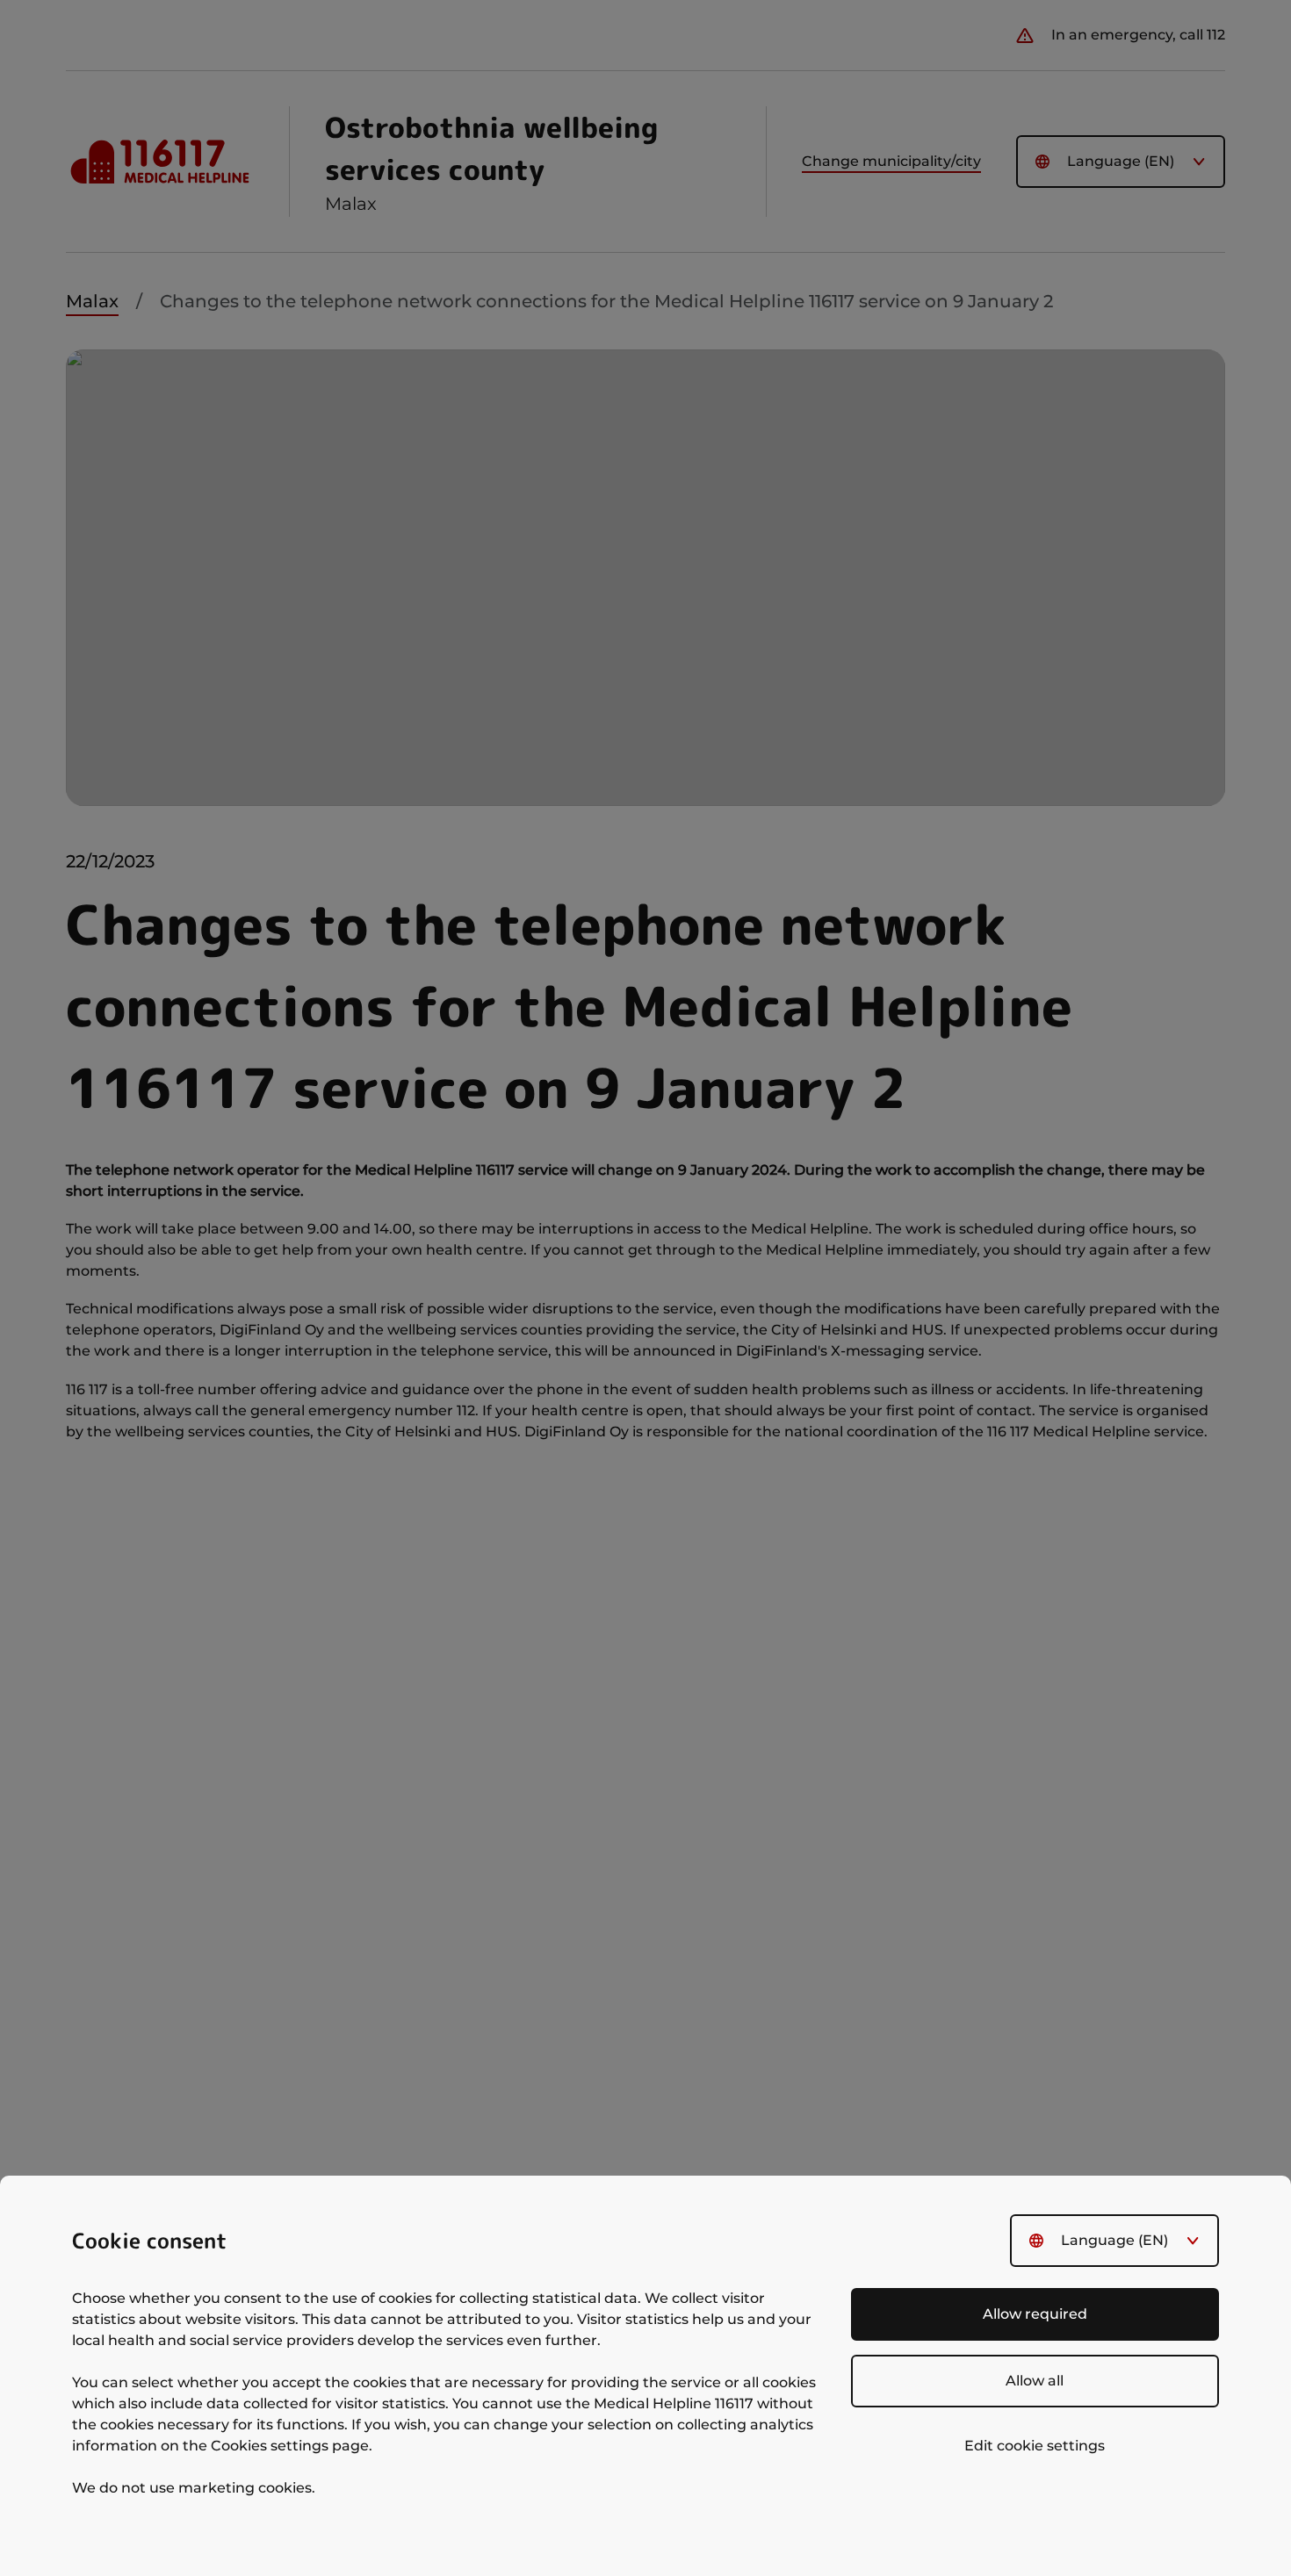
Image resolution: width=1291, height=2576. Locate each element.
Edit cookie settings (1035, 2446)
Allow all (1035, 2381)
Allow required (1035, 2314)
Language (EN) (1114, 2240)
